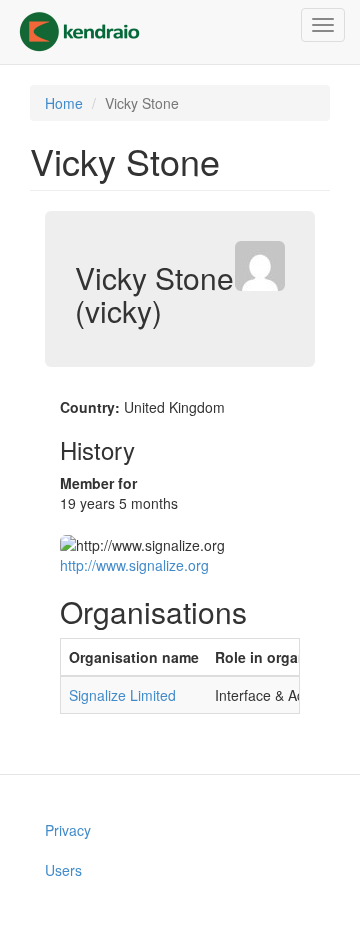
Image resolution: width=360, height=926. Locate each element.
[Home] (79, 32)
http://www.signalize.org (134, 565)
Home (64, 103)
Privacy (68, 830)
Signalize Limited (122, 695)
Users (63, 870)
